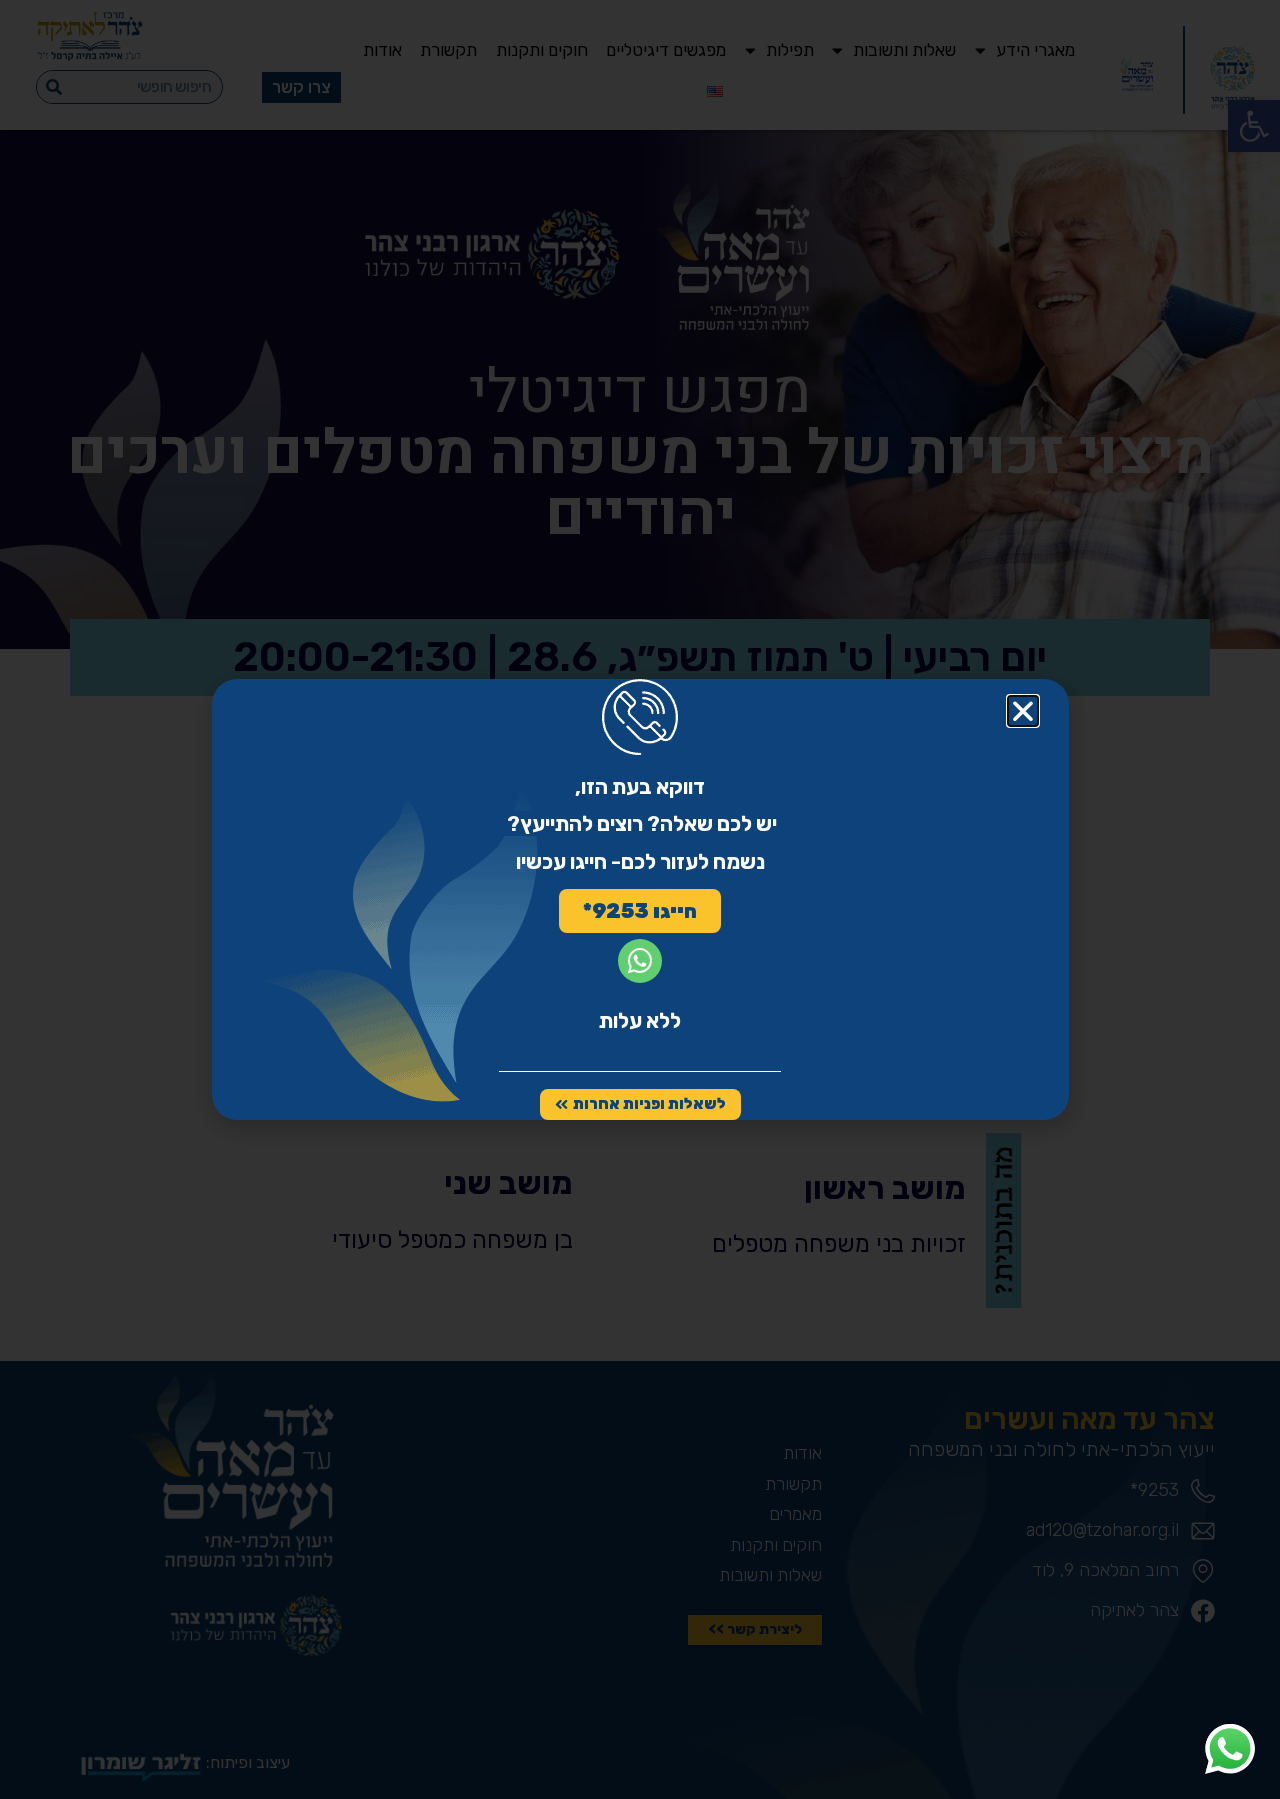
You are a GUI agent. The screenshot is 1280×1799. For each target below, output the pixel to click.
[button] (1023, 711)
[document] (640, 899)
